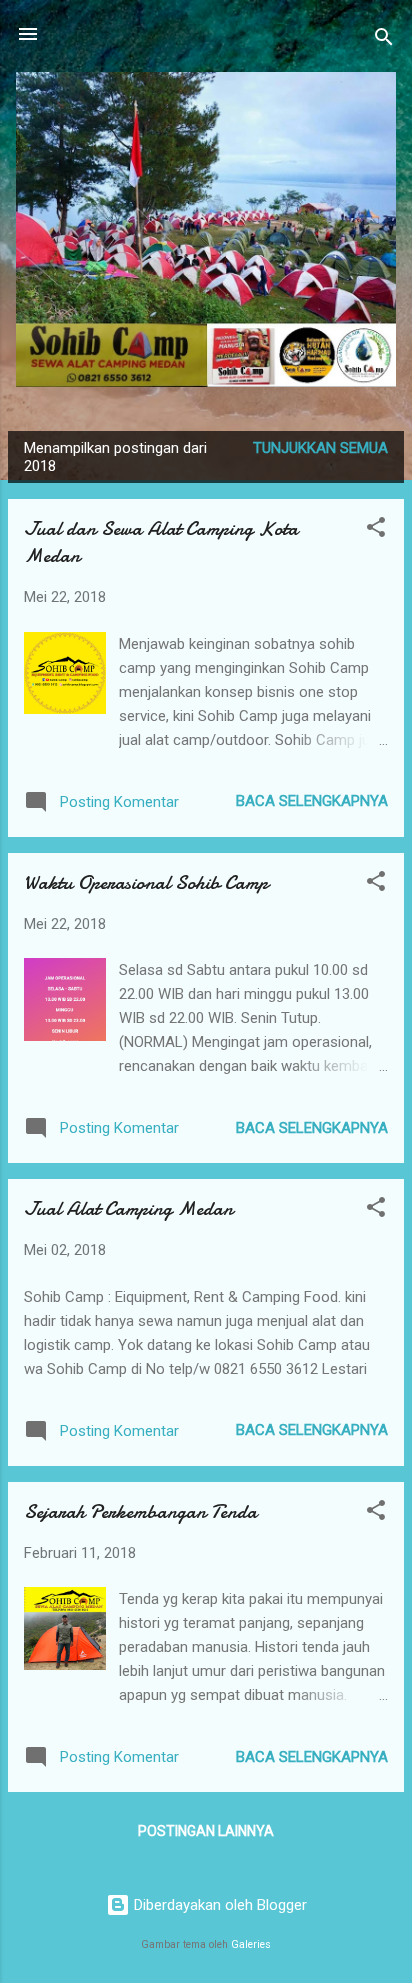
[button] (376, 530)
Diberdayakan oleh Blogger (218, 1905)
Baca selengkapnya (312, 801)
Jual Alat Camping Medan (128, 1208)
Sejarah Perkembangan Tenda (140, 1511)
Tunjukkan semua (320, 448)
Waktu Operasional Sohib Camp (146, 882)
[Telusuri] (384, 40)
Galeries (251, 1944)
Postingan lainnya (206, 1831)
